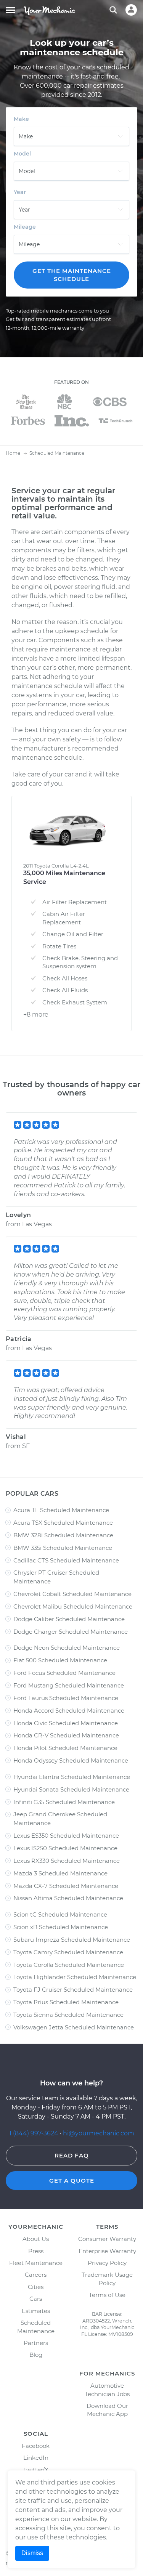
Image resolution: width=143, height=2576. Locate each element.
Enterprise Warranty (107, 2251)
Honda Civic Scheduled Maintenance (66, 1723)
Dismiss (32, 2553)
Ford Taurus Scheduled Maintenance (66, 1698)
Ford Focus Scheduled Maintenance (64, 1673)
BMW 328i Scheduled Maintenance (63, 1535)
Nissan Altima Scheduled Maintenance (68, 1898)
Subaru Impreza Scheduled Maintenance (72, 1940)
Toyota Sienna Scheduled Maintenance (68, 2015)
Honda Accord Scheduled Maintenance (69, 1711)
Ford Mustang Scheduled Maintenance (69, 1685)
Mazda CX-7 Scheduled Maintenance (66, 1886)
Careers (36, 2275)
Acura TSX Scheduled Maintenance (63, 1523)
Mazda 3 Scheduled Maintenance (60, 1873)
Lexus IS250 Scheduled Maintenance (65, 1848)
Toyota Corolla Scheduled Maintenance (69, 1965)
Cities (36, 2287)
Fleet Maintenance (36, 2263)
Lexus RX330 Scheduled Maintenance (67, 1861)
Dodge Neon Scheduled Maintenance (67, 1648)
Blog (36, 2355)
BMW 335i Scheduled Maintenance (63, 1548)
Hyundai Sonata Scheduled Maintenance (71, 1789)
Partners (36, 2343)
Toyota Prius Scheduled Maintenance (66, 2002)
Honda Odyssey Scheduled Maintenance (71, 1760)
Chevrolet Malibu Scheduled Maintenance (73, 1606)
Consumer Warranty (107, 2239)
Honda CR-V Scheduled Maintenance (66, 1735)
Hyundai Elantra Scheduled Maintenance (72, 1777)
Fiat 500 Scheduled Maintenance (60, 1660)
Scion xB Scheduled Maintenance (61, 1927)
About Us (36, 2239)
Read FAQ (72, 2155)
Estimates (36, 2311)
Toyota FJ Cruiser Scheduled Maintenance (73, 1990)
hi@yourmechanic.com (99, 2133)
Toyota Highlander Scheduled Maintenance (75, 1977)
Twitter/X (36, 2470)
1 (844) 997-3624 (35, 2133)
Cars (36, 2299)
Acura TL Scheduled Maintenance (61, 1510)
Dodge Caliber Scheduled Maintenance (69, 1619)
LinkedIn (36, 2458)
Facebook (36, 2446)
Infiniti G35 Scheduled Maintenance (64, 1802)
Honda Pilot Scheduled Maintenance (65, 1748)
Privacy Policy (107, 2263)
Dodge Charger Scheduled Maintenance (71, 1632)
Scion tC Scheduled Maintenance (60, 1914)
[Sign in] (131, 10)
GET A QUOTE (72, 2181)
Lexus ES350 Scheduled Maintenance (66, 1836)
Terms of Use (107, 2295)
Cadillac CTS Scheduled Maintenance (66, 1560)
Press (36, 2251)
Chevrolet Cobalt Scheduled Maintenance (72, 1594)
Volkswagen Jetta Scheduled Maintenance (74, 2027)
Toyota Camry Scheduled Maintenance (68, 1952)
